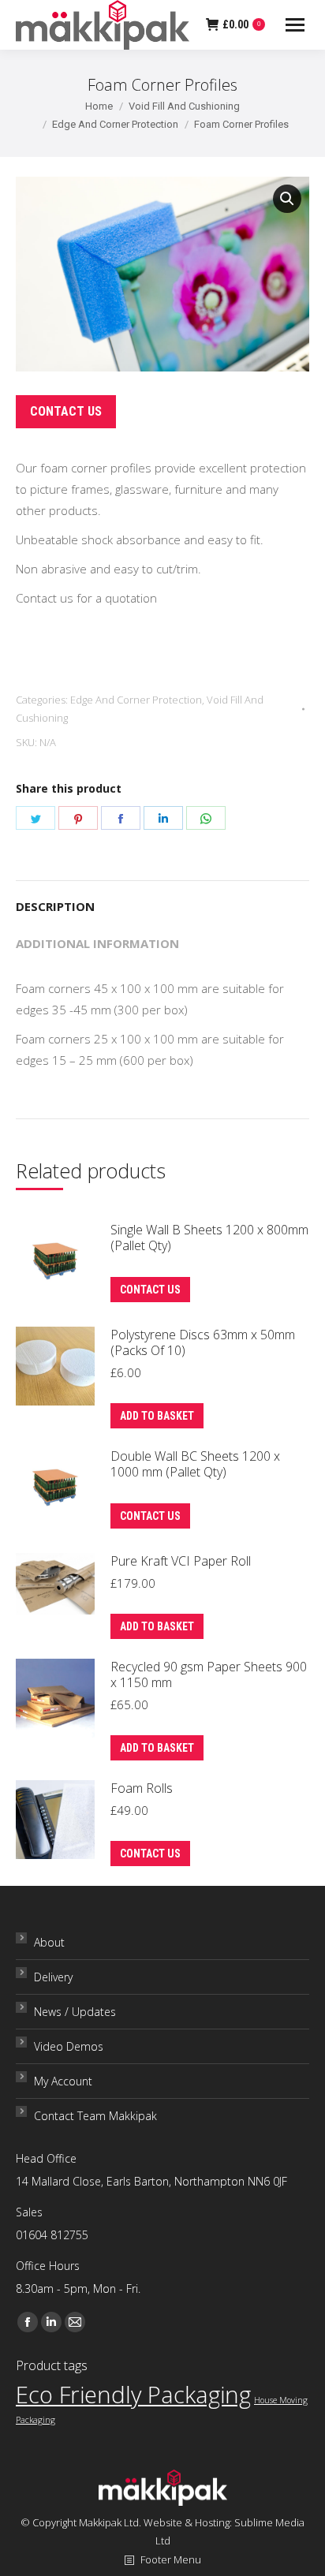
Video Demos (69, 2046)
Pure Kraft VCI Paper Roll (181, 1561)
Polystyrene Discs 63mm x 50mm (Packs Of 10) (203, 1342)
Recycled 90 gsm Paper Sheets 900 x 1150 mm (209, 1674)
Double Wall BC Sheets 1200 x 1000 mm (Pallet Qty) (195, 1464)
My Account (63, 2081)
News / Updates (75, 2012)
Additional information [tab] (97, 943)
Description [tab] (55, 906)
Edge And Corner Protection (136, 700)
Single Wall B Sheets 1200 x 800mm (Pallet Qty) (209, 1238)
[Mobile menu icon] (295, 25)
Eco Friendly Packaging (133, 2395)
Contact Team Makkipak (95, 2116)
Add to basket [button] (157, 1416)
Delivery (53, 1977)
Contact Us (66, 411)
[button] (287, 199)
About (49, 1942)
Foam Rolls (142, 1788)
